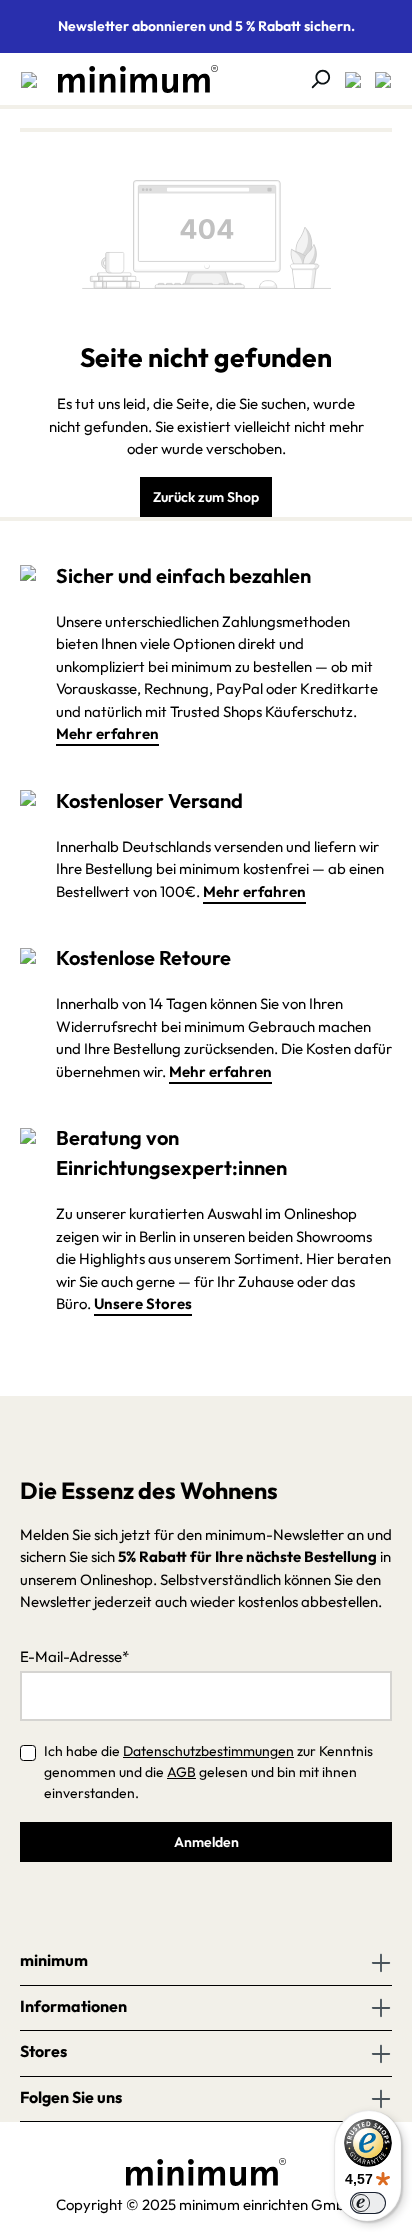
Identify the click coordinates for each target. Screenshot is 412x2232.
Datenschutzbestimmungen (208, 1751)
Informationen (73, 2006)
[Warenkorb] (377, 79)
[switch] (368, 2203)
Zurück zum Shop (206, 497)
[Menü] (29, 79)
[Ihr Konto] (347, 79)
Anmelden (206, 1842)
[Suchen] (314, 79)
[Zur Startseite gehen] (128, 79)
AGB (181, 1772)
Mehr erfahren (107, 733)
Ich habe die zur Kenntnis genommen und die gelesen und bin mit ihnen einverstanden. (208, 1772)
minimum (54, 1960)
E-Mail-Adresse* (74, 1656)
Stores (43, 2051)
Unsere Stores (143, 1303)
